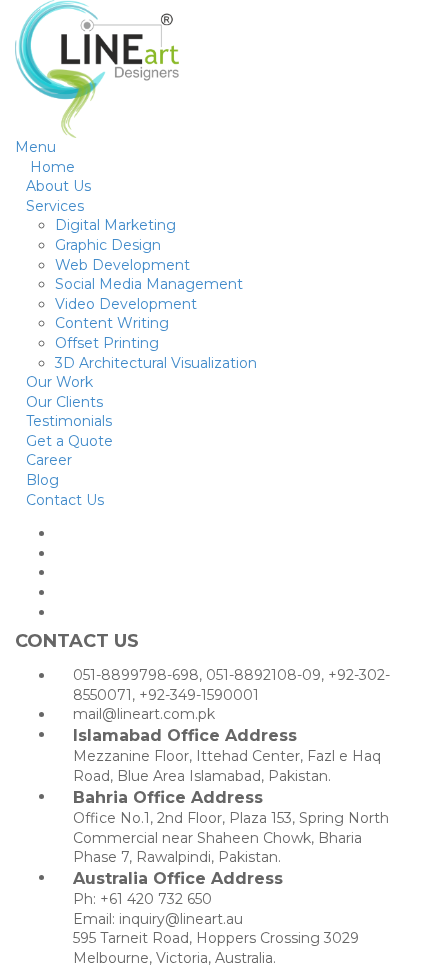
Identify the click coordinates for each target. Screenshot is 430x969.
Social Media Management (149, 284)
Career (49, 460)
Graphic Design (108, 245)
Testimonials (69, 421)
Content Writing (112, 323)
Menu (35, 147)
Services (55, 206)
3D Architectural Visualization (156, 363)
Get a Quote (69, 441)
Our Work (59, 382)
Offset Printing (107, 343)
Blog (42, 480)
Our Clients (64, 402)
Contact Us (65, 500)
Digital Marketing (115, 225)
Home (50, 167)
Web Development (122, 265)
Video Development (126, 304)
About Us (58, 186)
